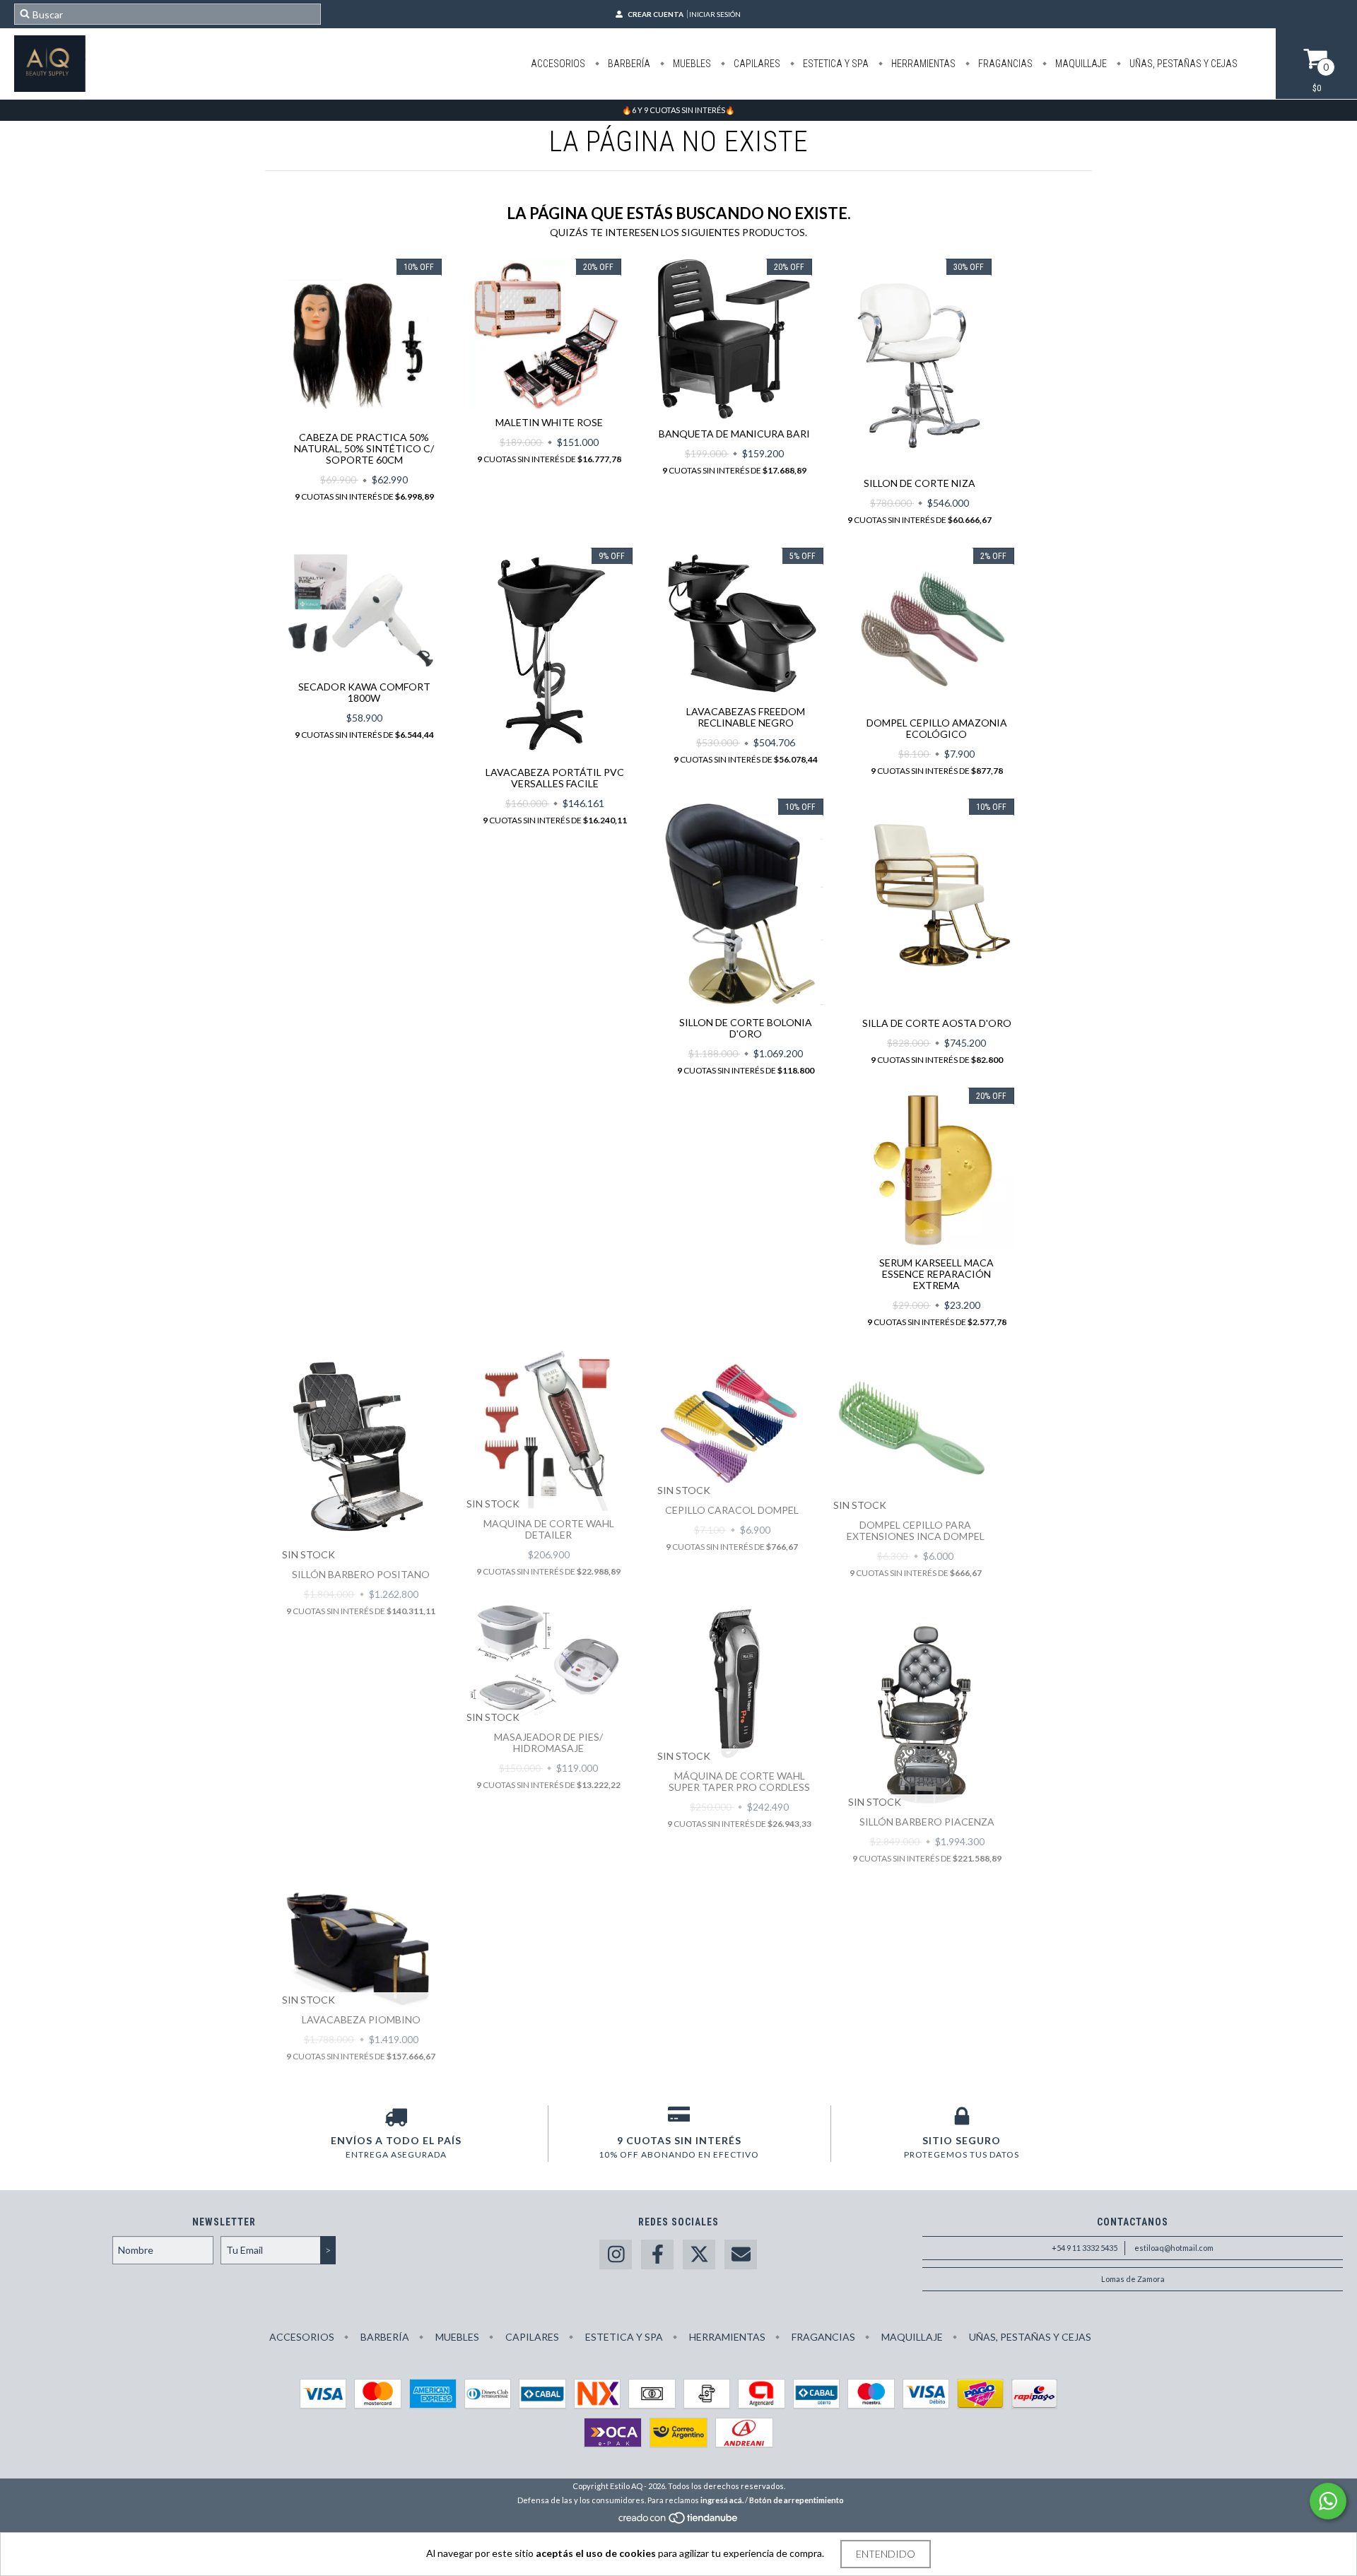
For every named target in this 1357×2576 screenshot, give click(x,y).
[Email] (741, 2255)
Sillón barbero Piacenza (927, 1822)
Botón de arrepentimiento (797, 2500)
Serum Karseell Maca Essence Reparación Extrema (936, 1274)
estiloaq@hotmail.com (1174, 2248)
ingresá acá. (722, 2500)
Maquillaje (1080, 64)
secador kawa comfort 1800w (364, 692)
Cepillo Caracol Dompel (732, 1510)
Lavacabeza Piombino (361, 2019)
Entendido (886, 2554)
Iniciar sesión (715, 14)
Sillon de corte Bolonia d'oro (746, 1028)
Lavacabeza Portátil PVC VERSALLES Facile (555, 778)
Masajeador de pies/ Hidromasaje (548, 1742)
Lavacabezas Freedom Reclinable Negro (746, 717)
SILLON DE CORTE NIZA (920, 483)
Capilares (756, 64)
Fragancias (1004, 64)
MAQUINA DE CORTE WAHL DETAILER (549, 1529)
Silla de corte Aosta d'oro (937, 1023)
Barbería (628, 64)
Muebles (691, 64)
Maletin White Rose (549, 422)
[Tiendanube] (679, 2521)
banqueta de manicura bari (734, 434)
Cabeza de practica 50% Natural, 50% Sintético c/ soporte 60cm (364, 448)
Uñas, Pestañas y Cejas (1182, 64)
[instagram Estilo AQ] (616, 2255)
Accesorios (558, 64)
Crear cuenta (656, 14)
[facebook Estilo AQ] (657, 2255)
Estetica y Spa (835, 64)
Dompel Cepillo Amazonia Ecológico (937, 728)
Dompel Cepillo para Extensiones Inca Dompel (916, 1530)
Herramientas (922, 64)
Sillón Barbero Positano (361, 1574)
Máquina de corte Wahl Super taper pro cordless (739, 1781)
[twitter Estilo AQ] (699, 2255)
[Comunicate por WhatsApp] (1328, 2501)
